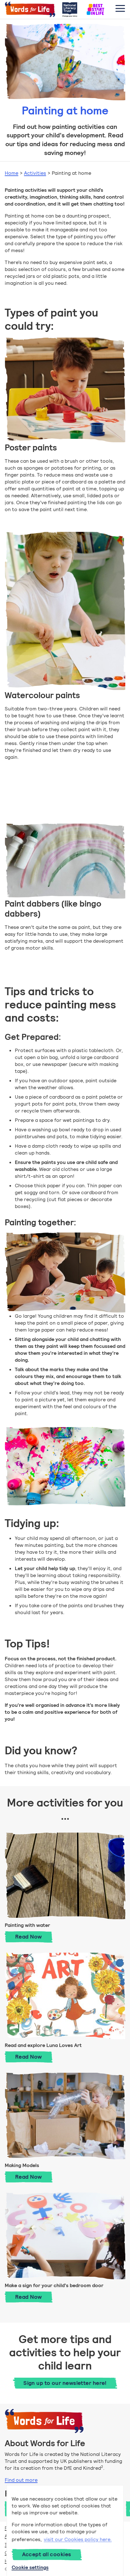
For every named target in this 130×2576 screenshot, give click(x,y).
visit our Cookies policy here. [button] (78, 2539)
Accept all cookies (47, 2554)
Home (12, 173)
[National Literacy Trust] (70, 9)
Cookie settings (30, 2567)
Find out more (21, 2480)
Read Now (34, 1936)
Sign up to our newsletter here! (65, 2383)
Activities (35, 173)
